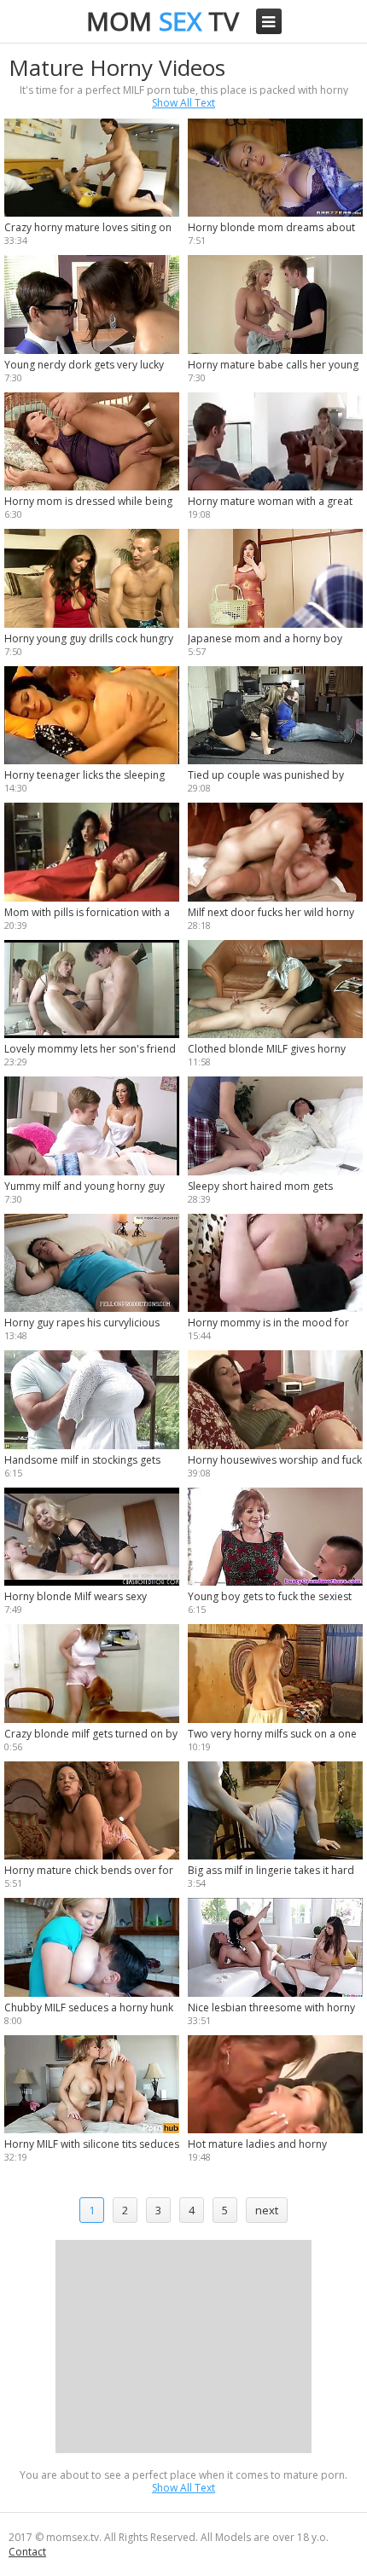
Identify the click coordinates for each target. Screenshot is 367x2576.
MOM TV (163, 21)
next (267, 2210)
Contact (27, 2552)
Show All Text (183, 103)
